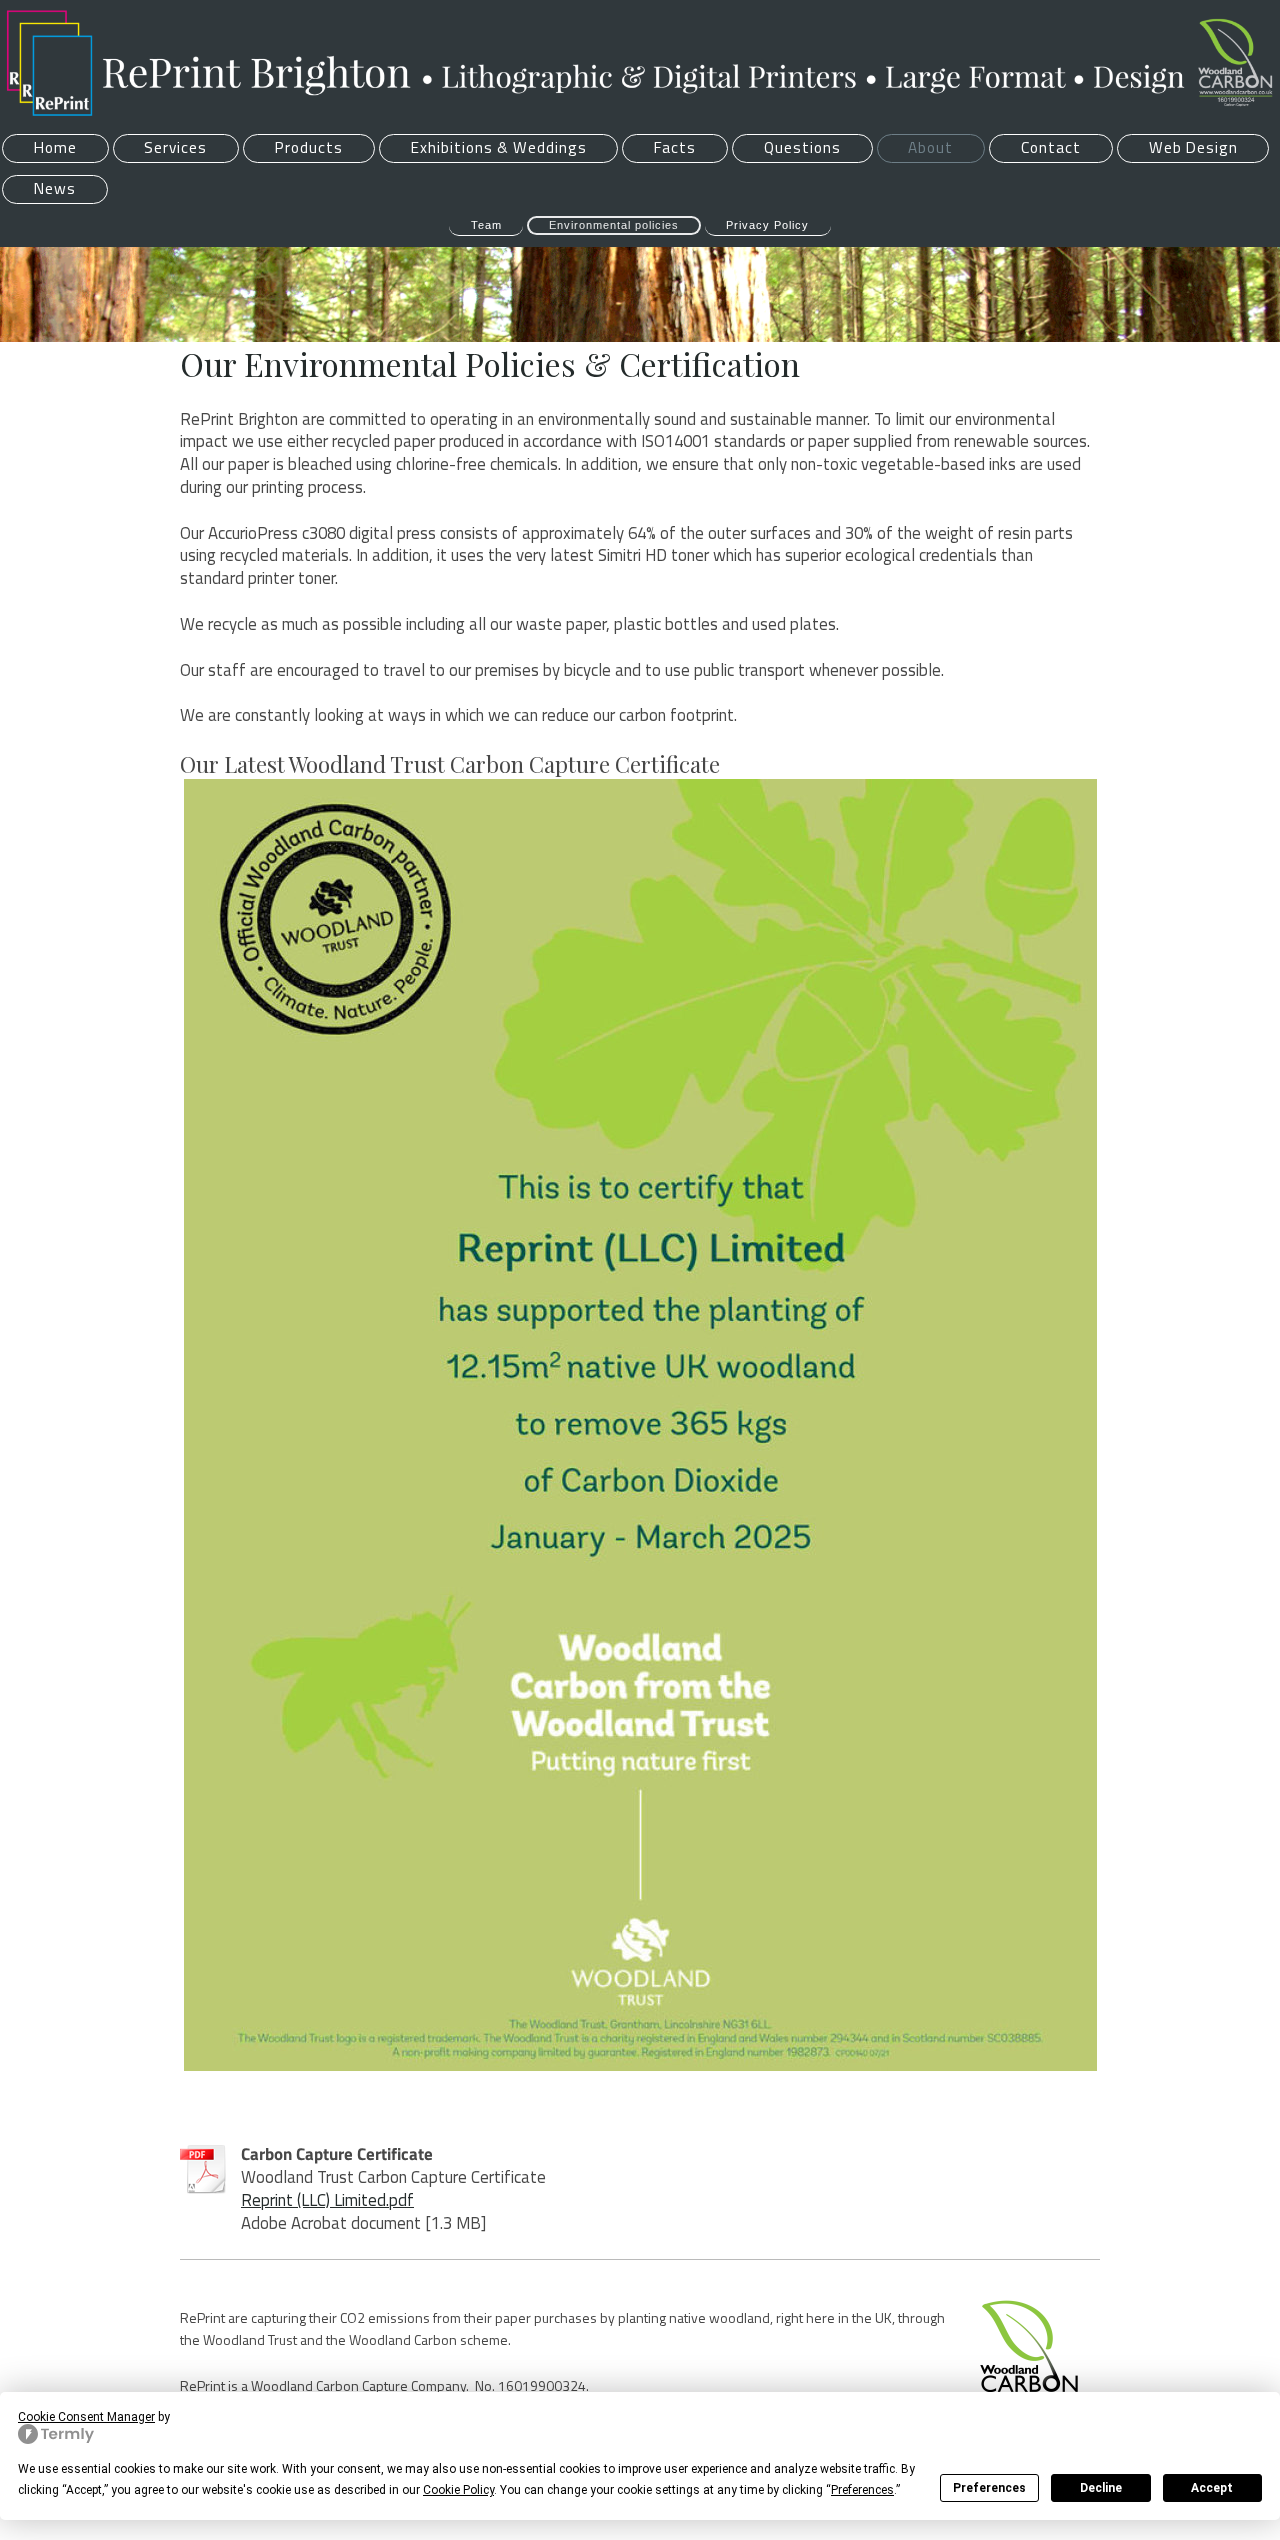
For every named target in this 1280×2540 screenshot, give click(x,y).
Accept (1212, 2488)
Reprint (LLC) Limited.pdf (327, 2200)
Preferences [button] (862, 2490)
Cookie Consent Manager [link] (86, 2417)
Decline (1101, 2488)
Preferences (989, 2488)
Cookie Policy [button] (458, 2490)
